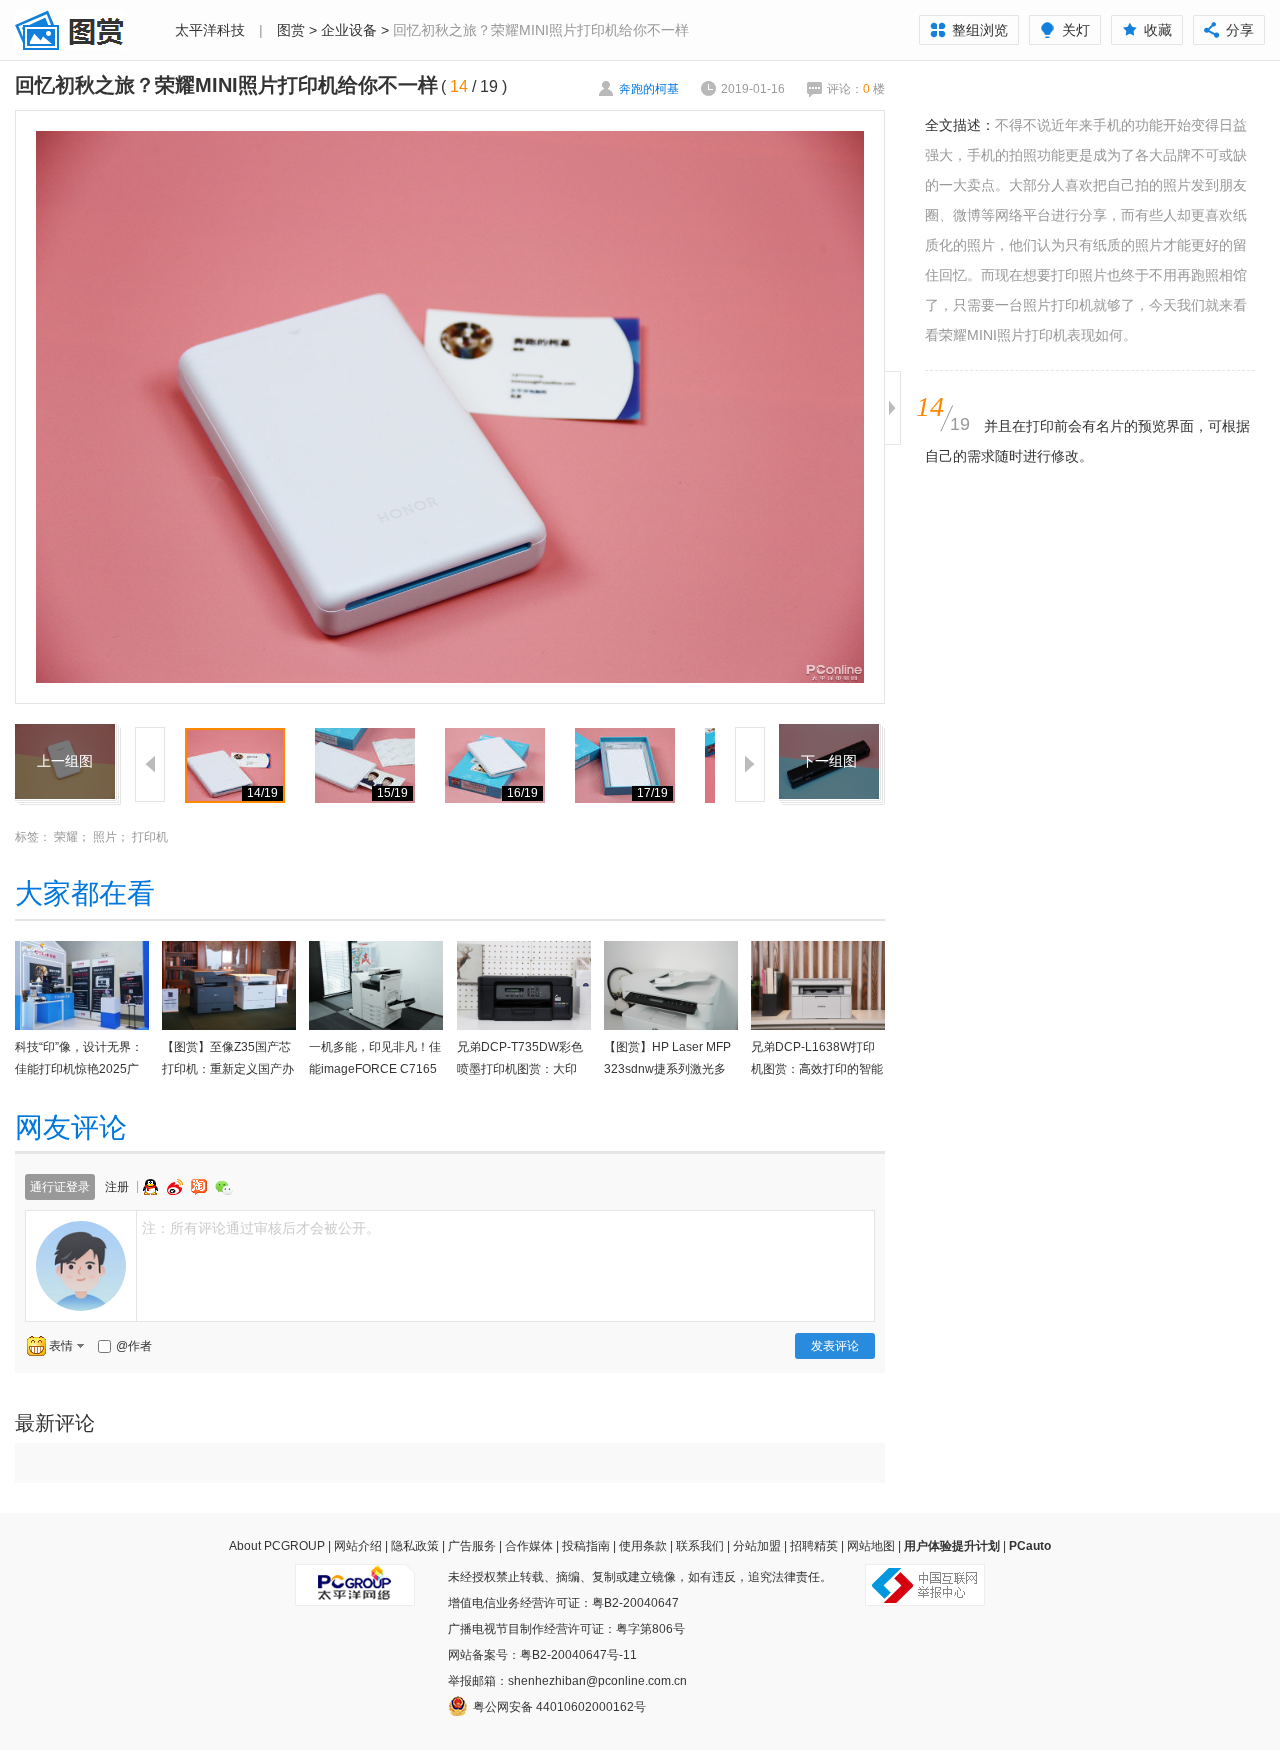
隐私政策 (415, 1546)
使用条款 (643, 1546)
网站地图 (871, 1546)
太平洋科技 (210, 30)
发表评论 (835, 1346)
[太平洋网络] (355, 1577)
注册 (117, 1187)
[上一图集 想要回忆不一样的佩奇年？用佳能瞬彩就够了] (65, 736)
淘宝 (201, 1187)
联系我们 (700, 1546)
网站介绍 (358, 1546)
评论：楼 (856, 89)
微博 (177, 1187)
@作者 (134, 1346)
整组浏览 (980, 30)
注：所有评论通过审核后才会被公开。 (261, 1228)
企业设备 (349, 30)
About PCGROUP (277, 1546)
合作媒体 (529, 1546)
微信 (224, 1187)
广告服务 (472, 1546)
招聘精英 (814, 1546)
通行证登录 (60, 1187)
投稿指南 (586, 1546)
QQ (153, 1187)
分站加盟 (757, 1546)
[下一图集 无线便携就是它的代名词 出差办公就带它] (829, 736)
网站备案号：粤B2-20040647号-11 (542, 1655)
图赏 (291, 30)
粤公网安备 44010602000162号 (559, 1707)
